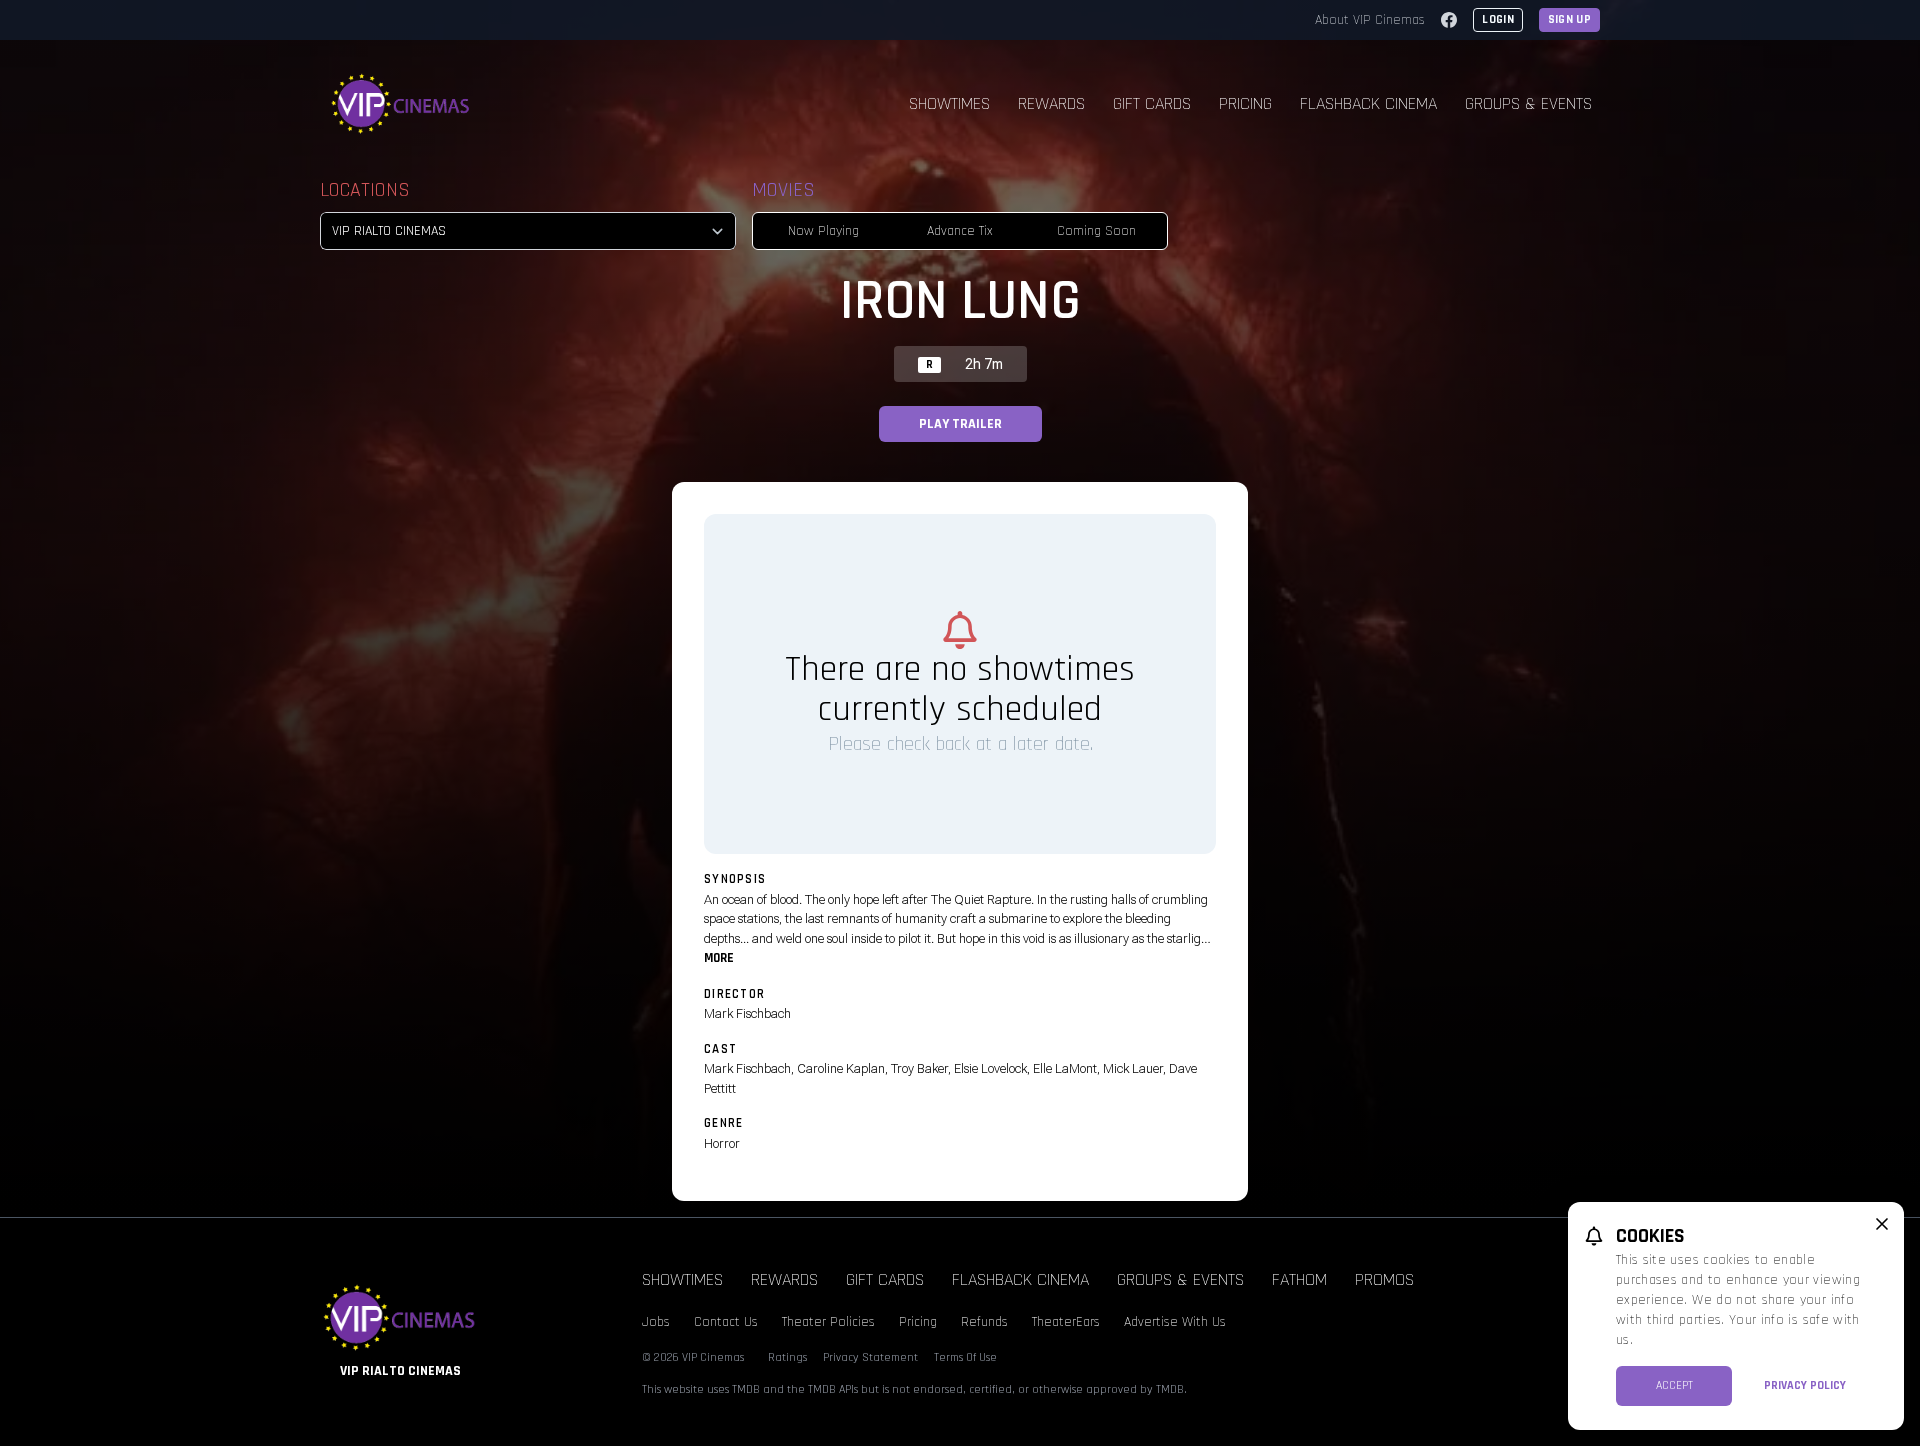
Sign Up (1569, 19)
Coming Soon (1096, 231)
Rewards (1051, 103)
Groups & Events (1528, 103)
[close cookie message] (1882, 1224)
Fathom (1299, 1279)
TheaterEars (1066, 1322)
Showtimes (949, 103)
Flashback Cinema (1368, 103)
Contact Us (726, 1322)
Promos (1384, 1279)
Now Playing (823, 231)
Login (1498, 19)
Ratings (787, 1357)
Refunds (984, 1322)
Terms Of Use (965, 1357)
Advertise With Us (1175, 1322)
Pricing (1245, 103)
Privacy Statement (870, 1357)
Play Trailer (960, 424)
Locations (365, 190)
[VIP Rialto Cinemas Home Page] (401, 104)
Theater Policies (828, 1322)
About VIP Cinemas (1370, 20)
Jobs (656, 1322)
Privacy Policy (1805, 1385)
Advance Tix (960, 231)
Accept (1674, 1385)
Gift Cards (1152, 103)
